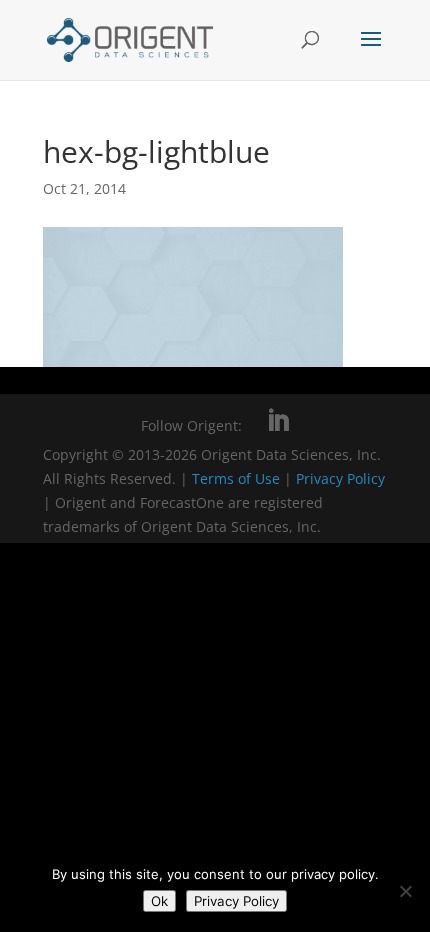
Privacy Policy (340, 478)
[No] (405, 891)
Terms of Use (236, 478)
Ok (159, 901)
